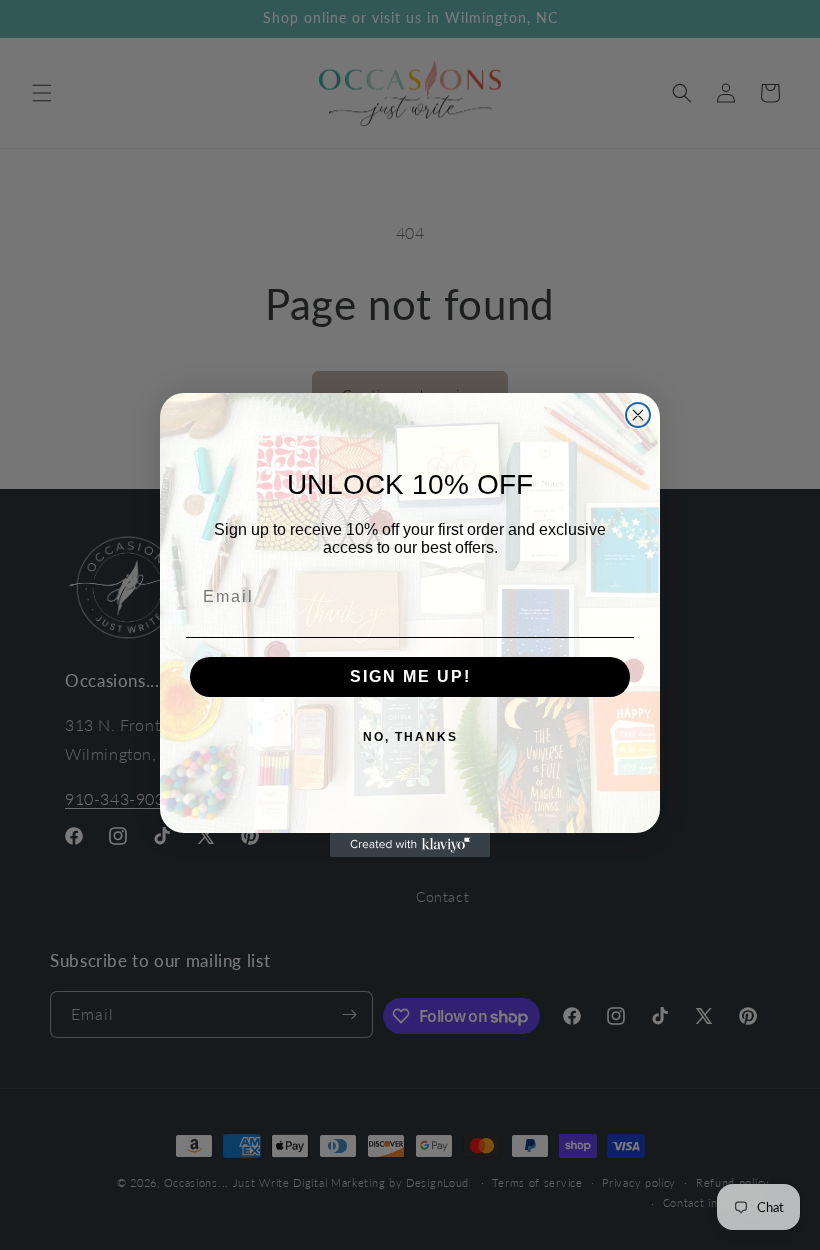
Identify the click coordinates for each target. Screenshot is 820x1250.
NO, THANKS (410, 737)
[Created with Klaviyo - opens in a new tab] (410, 845)
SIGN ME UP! (410, 676)
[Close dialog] (638, 415)
